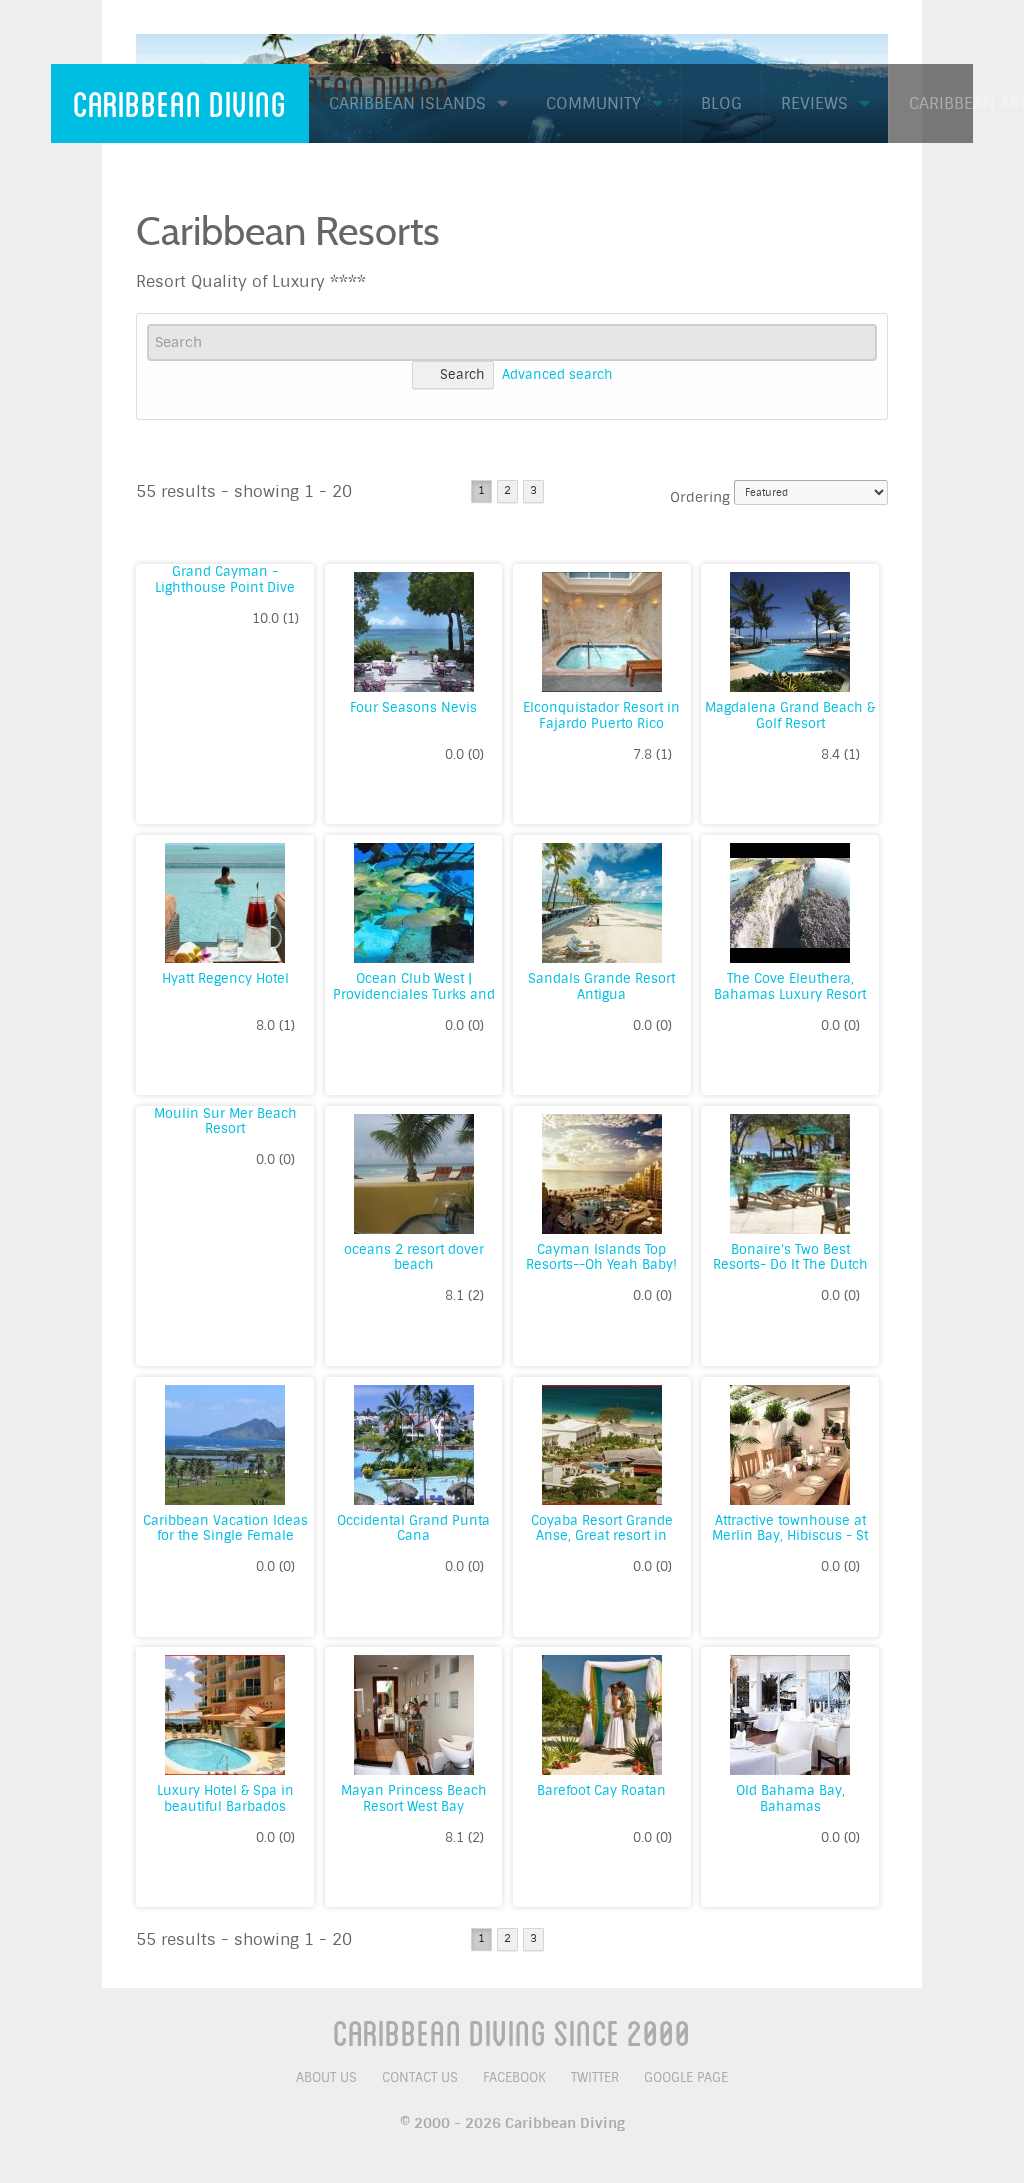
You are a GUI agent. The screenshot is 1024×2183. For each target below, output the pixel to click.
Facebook (514, 2077)
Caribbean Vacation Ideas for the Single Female (225, 1528)
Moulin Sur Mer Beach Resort (225, 1121)
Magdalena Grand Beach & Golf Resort (790, 715)
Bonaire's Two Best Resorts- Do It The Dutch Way (790, 1265)
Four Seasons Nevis (413, 707)
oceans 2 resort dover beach (414, 1257)
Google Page (686, 2077)
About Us (326, 2077)
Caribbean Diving (180, 103)
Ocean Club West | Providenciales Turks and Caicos (414, 994)
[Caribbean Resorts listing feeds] (878, 211)
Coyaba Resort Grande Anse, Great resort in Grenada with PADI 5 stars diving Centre (601, 1544)
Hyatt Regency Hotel (225, 978)
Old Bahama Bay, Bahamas (790, 1798)
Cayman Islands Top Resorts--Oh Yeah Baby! (601, 1257)
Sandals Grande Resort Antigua (601, 986)
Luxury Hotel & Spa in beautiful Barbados (225, 1798)
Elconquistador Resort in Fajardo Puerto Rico (601, 715)
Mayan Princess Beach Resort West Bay (414, 1798)
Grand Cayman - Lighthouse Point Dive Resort (225, 587)
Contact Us (420, 2077)
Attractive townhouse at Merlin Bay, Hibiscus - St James (790, 1536)
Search (462, 374)
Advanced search (557, 374)
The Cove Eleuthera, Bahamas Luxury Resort (790, 986)
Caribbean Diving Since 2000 (512, 2032)
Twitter (595, 2077)
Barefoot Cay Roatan (601, 1790)
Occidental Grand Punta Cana (413, 1528)
